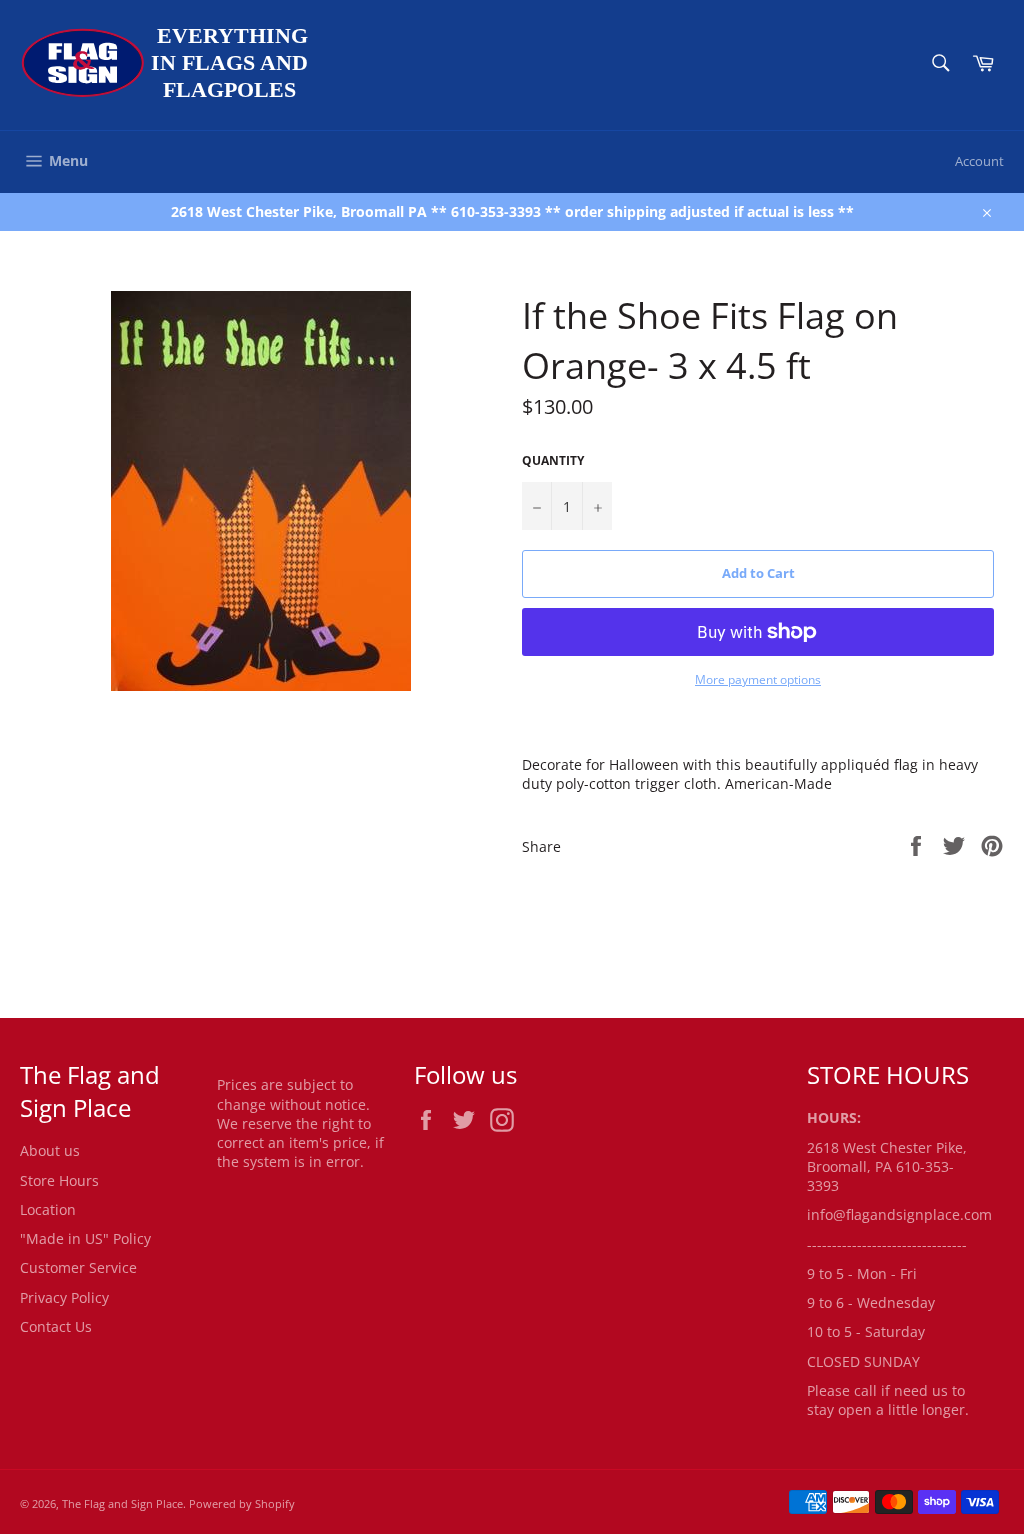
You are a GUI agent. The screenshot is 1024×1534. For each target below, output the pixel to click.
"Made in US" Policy (85, 1238)
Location (48, 1209)
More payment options (758, 680)
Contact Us (56, 1326)
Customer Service (78, 1267)
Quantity (553, 461)
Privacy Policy (64, 1297)
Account (979, 161)
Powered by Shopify (242, 1503)
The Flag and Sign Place (122, 1503)
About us (50, 1150)
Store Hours (59, 1180)
